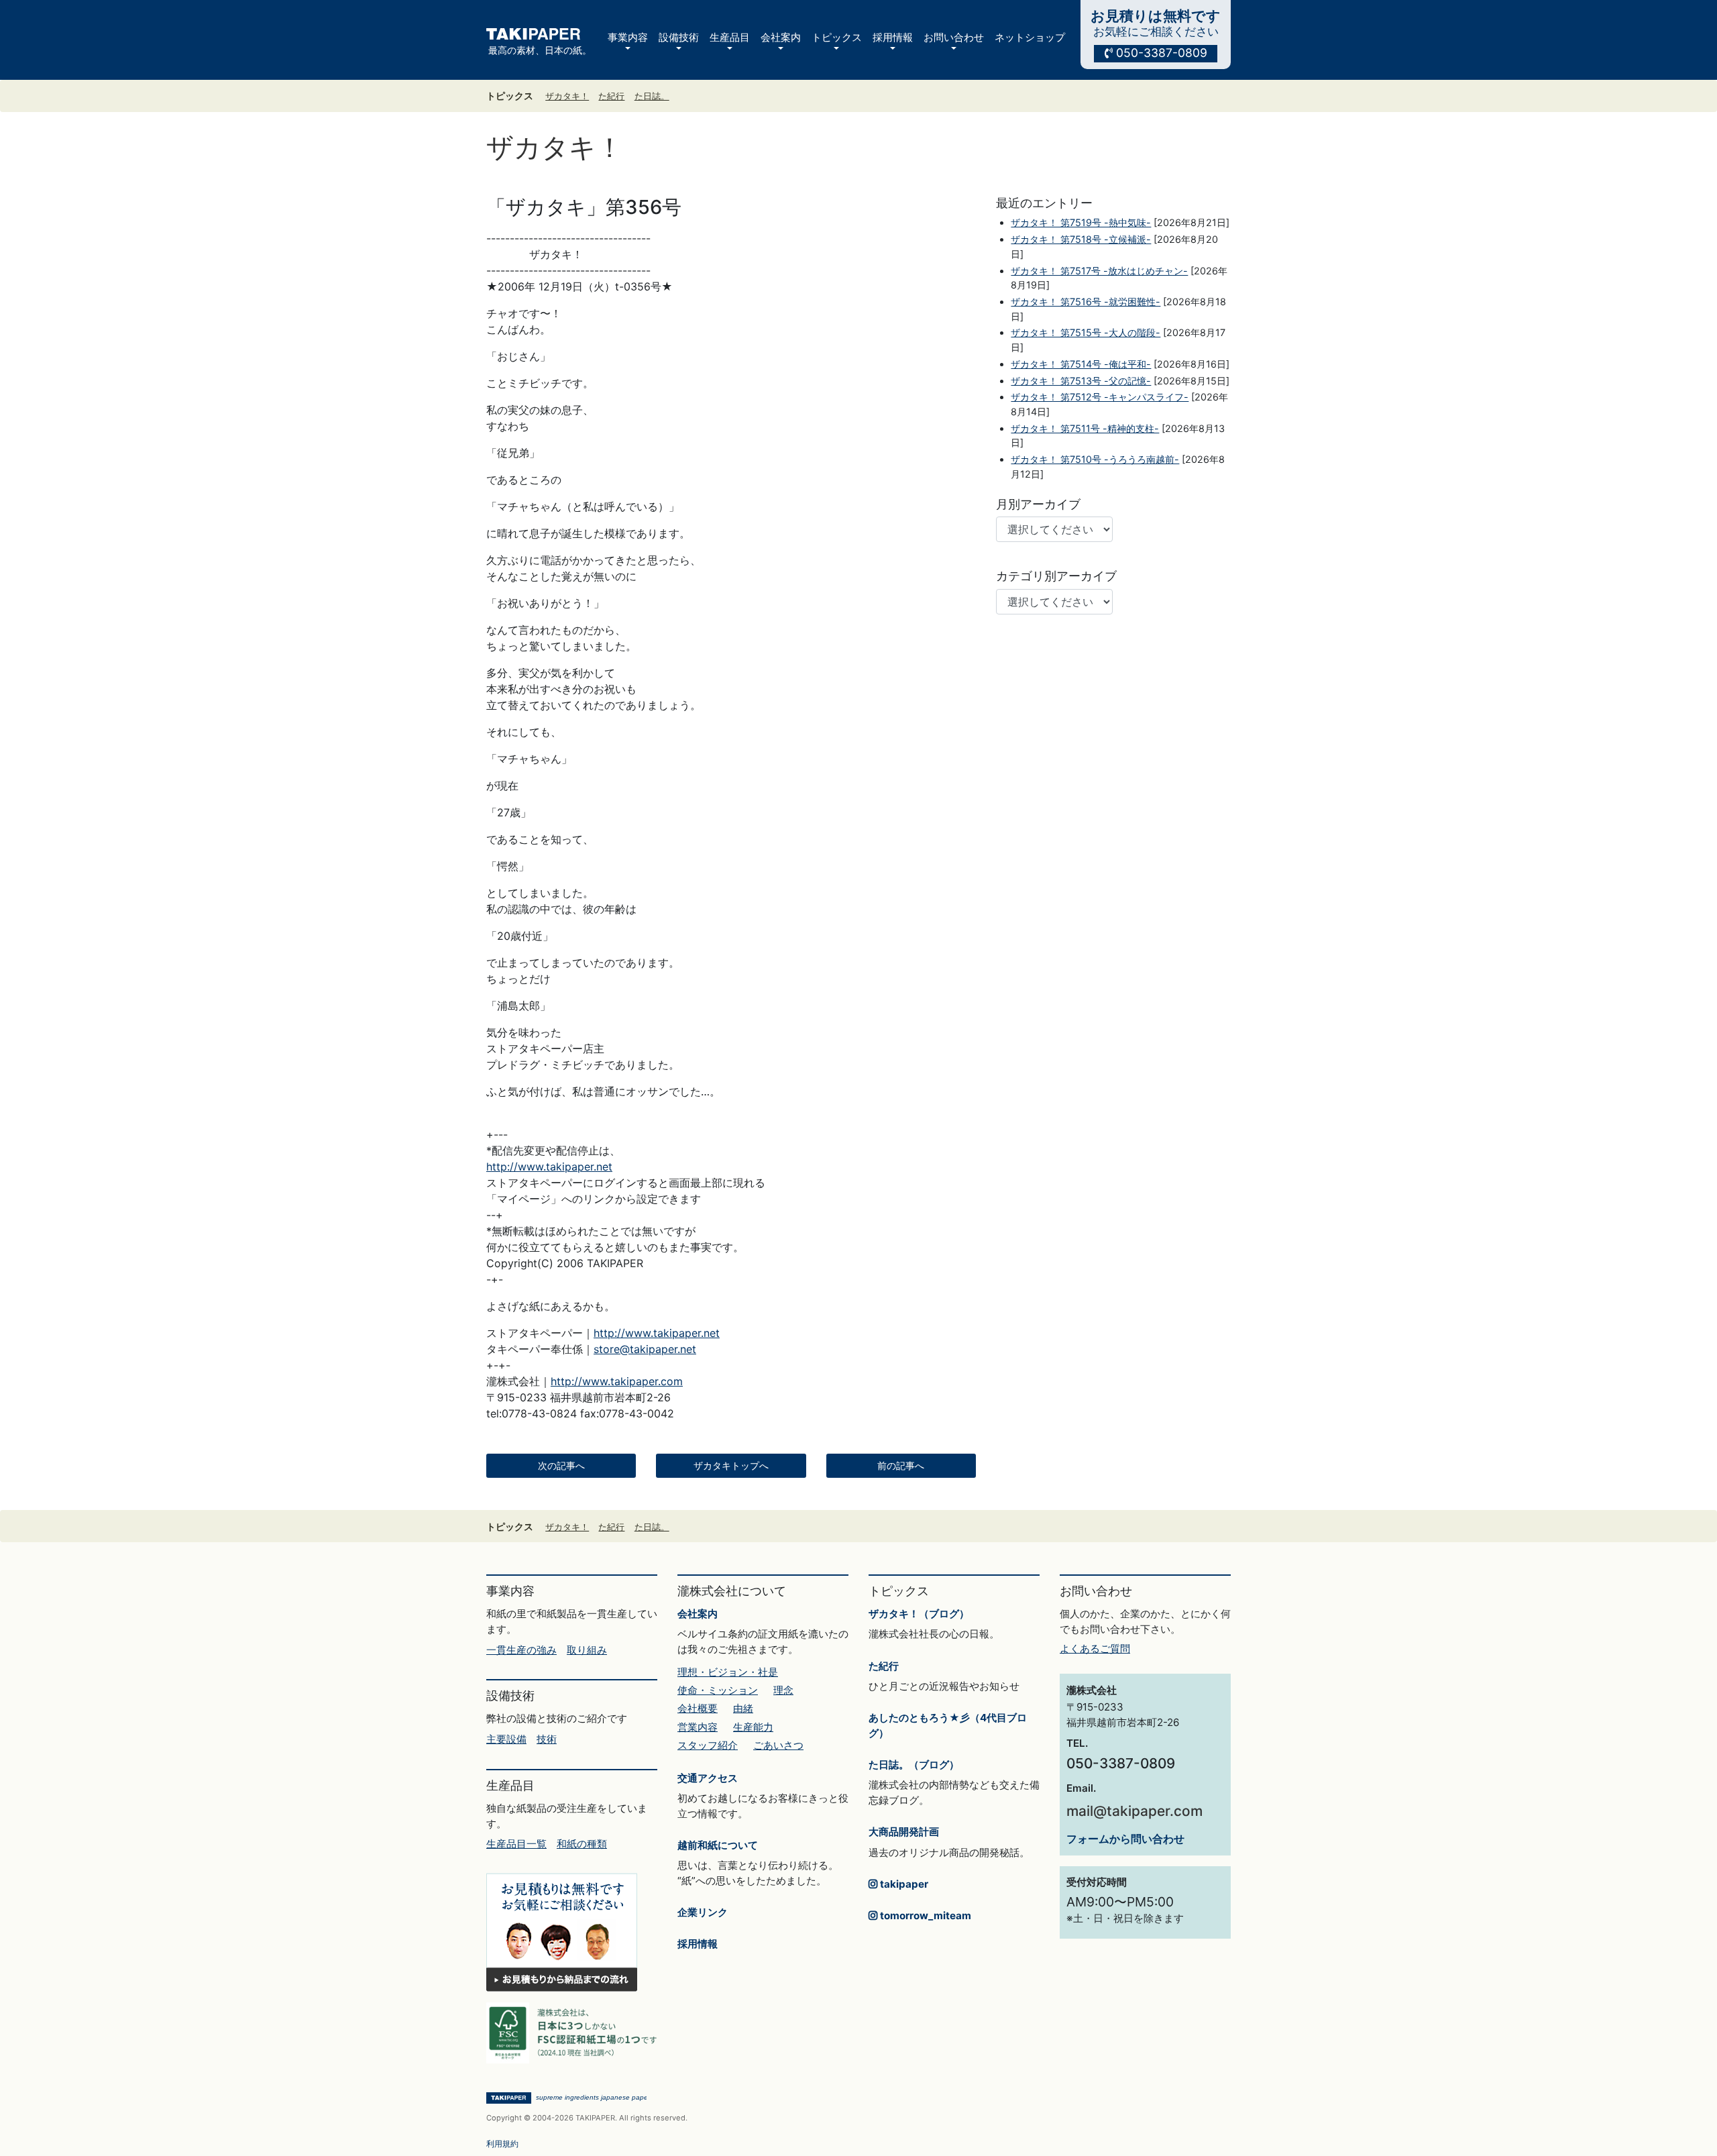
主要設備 (506, 1739)
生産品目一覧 (516, 1844)
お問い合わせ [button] (954, 37)
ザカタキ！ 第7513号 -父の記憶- (1081, 381)
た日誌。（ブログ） (914, 1765)
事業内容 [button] (628, 37)
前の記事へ (901, 1466)
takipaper (903, 1884)
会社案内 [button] (781, 37)
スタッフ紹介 (708, 1745)
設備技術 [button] (679, 37)
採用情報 (698, 1944)
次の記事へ (561, 1466)
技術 (547, 1739)
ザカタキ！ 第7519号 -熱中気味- (1081, 222)
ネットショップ (1030, 37)
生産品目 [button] (730, 37)
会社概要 (698, 1708)
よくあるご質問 (1095, 1649)
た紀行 (611, 96)
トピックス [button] (837, 37)
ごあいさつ (778, 1745)
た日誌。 (652, 96)
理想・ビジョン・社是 (728, 1672)
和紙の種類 (582, 1844)
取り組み (587, 1650)
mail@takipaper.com (1134, 1811)
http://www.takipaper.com (617, 1381)
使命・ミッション (718, 1690)
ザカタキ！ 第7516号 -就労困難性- (1086, 302)
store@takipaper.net (645, 1349)
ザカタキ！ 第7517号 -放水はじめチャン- (1099, 271)
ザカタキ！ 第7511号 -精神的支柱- (1085, 428)
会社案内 (698, 1614)
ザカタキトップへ (731, 1466)
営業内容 (698, 1727)
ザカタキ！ (567, 96)
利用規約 (502, 2144)
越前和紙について (718, 1845)
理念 (783, 1690)
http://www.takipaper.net (549, 1167)
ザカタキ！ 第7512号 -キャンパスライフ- (1100, 397)
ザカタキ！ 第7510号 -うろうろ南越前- (1095, 459)
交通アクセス (708, 1778)
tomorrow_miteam (924, 1916)
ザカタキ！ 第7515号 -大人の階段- (1086, 332)
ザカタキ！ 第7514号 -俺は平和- (1081, 364)
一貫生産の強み (521, 1650)
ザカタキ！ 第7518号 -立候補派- (1081, 239)
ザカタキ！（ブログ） (919, 1614)
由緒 (743, 1708)
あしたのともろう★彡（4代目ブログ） (948, 1725)
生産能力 (753, 1727)
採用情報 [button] (893, 37)
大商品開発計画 (904, 1832)
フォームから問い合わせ (1125, 1839)
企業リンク (703, 1912)
